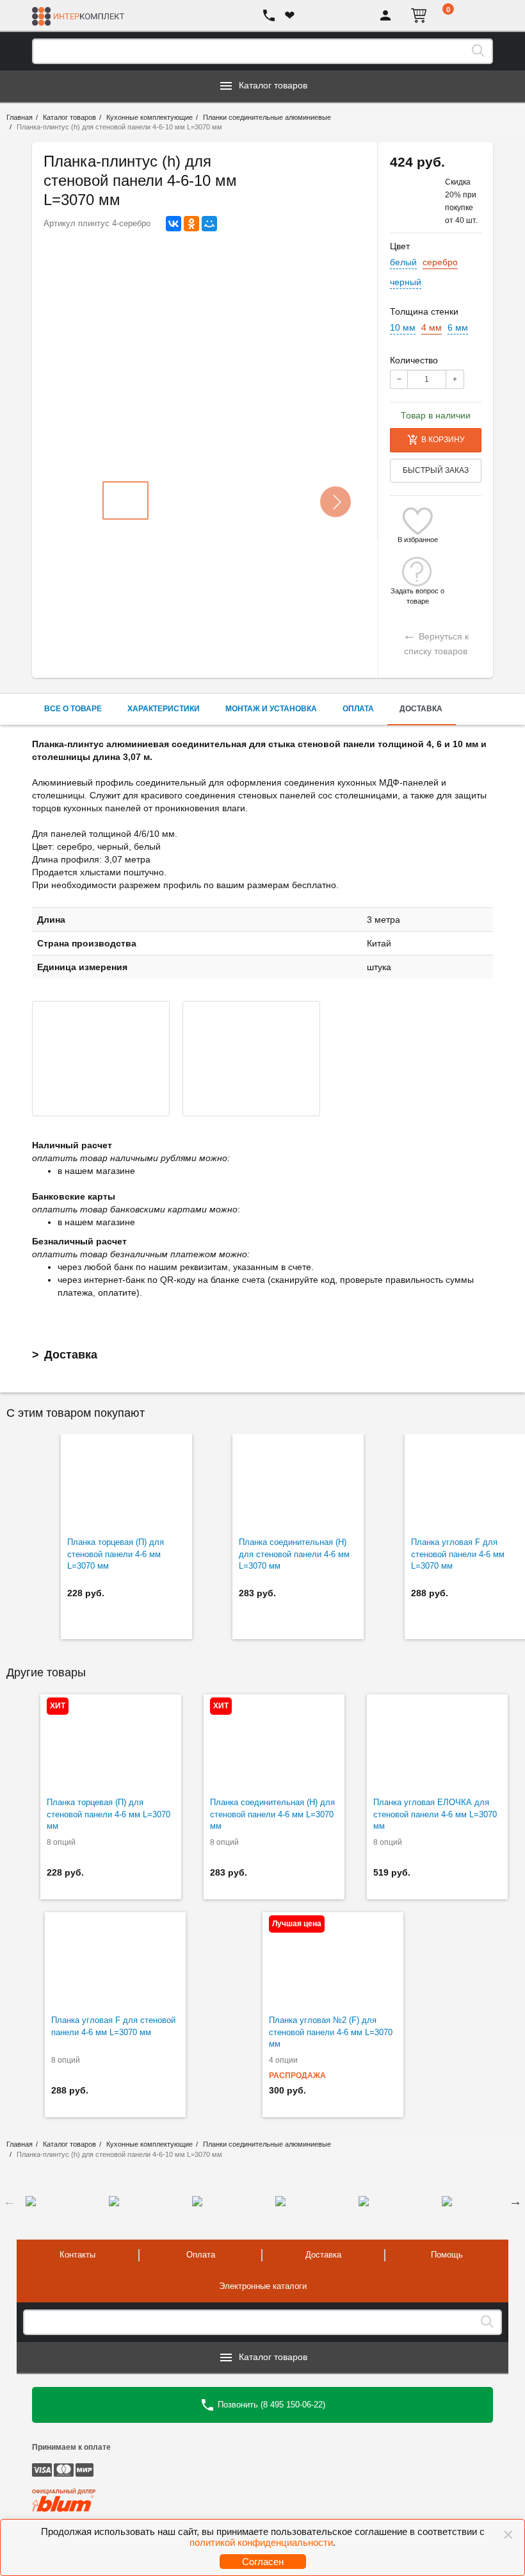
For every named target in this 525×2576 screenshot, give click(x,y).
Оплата (201, 2255)
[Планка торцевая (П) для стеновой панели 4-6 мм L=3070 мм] (126, 1482)
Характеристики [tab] (164, 709)
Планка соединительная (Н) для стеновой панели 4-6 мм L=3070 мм (294, 1554)
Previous (10, 2201)
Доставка (71, 1355)
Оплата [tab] (358, 709)
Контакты (77, 2255)
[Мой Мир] (209, 224)
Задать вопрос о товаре (417, 591)
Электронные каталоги (263, 2286)
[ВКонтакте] (174, 224)
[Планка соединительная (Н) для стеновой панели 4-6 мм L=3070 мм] (298, 1482)
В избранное (418, 540)
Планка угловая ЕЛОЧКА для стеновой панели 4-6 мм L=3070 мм (435, 1814)
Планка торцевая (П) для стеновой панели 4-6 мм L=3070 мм (116, 1554)
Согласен (263, 2562)
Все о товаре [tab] (73, 709)
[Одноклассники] (191, 224)
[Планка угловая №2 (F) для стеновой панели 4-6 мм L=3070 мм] (333, 1960)
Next (515, 2201)
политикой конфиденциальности (261, 2542)
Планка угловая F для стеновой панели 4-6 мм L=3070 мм (113, 2026)
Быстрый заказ (436, 470)
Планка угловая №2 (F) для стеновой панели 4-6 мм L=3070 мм (331, 2032)
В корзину (443, 440)
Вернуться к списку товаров (436, 642)
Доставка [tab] (421, 709)
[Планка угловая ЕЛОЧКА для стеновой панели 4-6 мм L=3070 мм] (437, 1742)
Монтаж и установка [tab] (271, 709)
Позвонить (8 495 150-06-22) (270, 2404)
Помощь (447, 2255)
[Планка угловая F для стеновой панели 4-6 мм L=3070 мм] (115, 1960)
